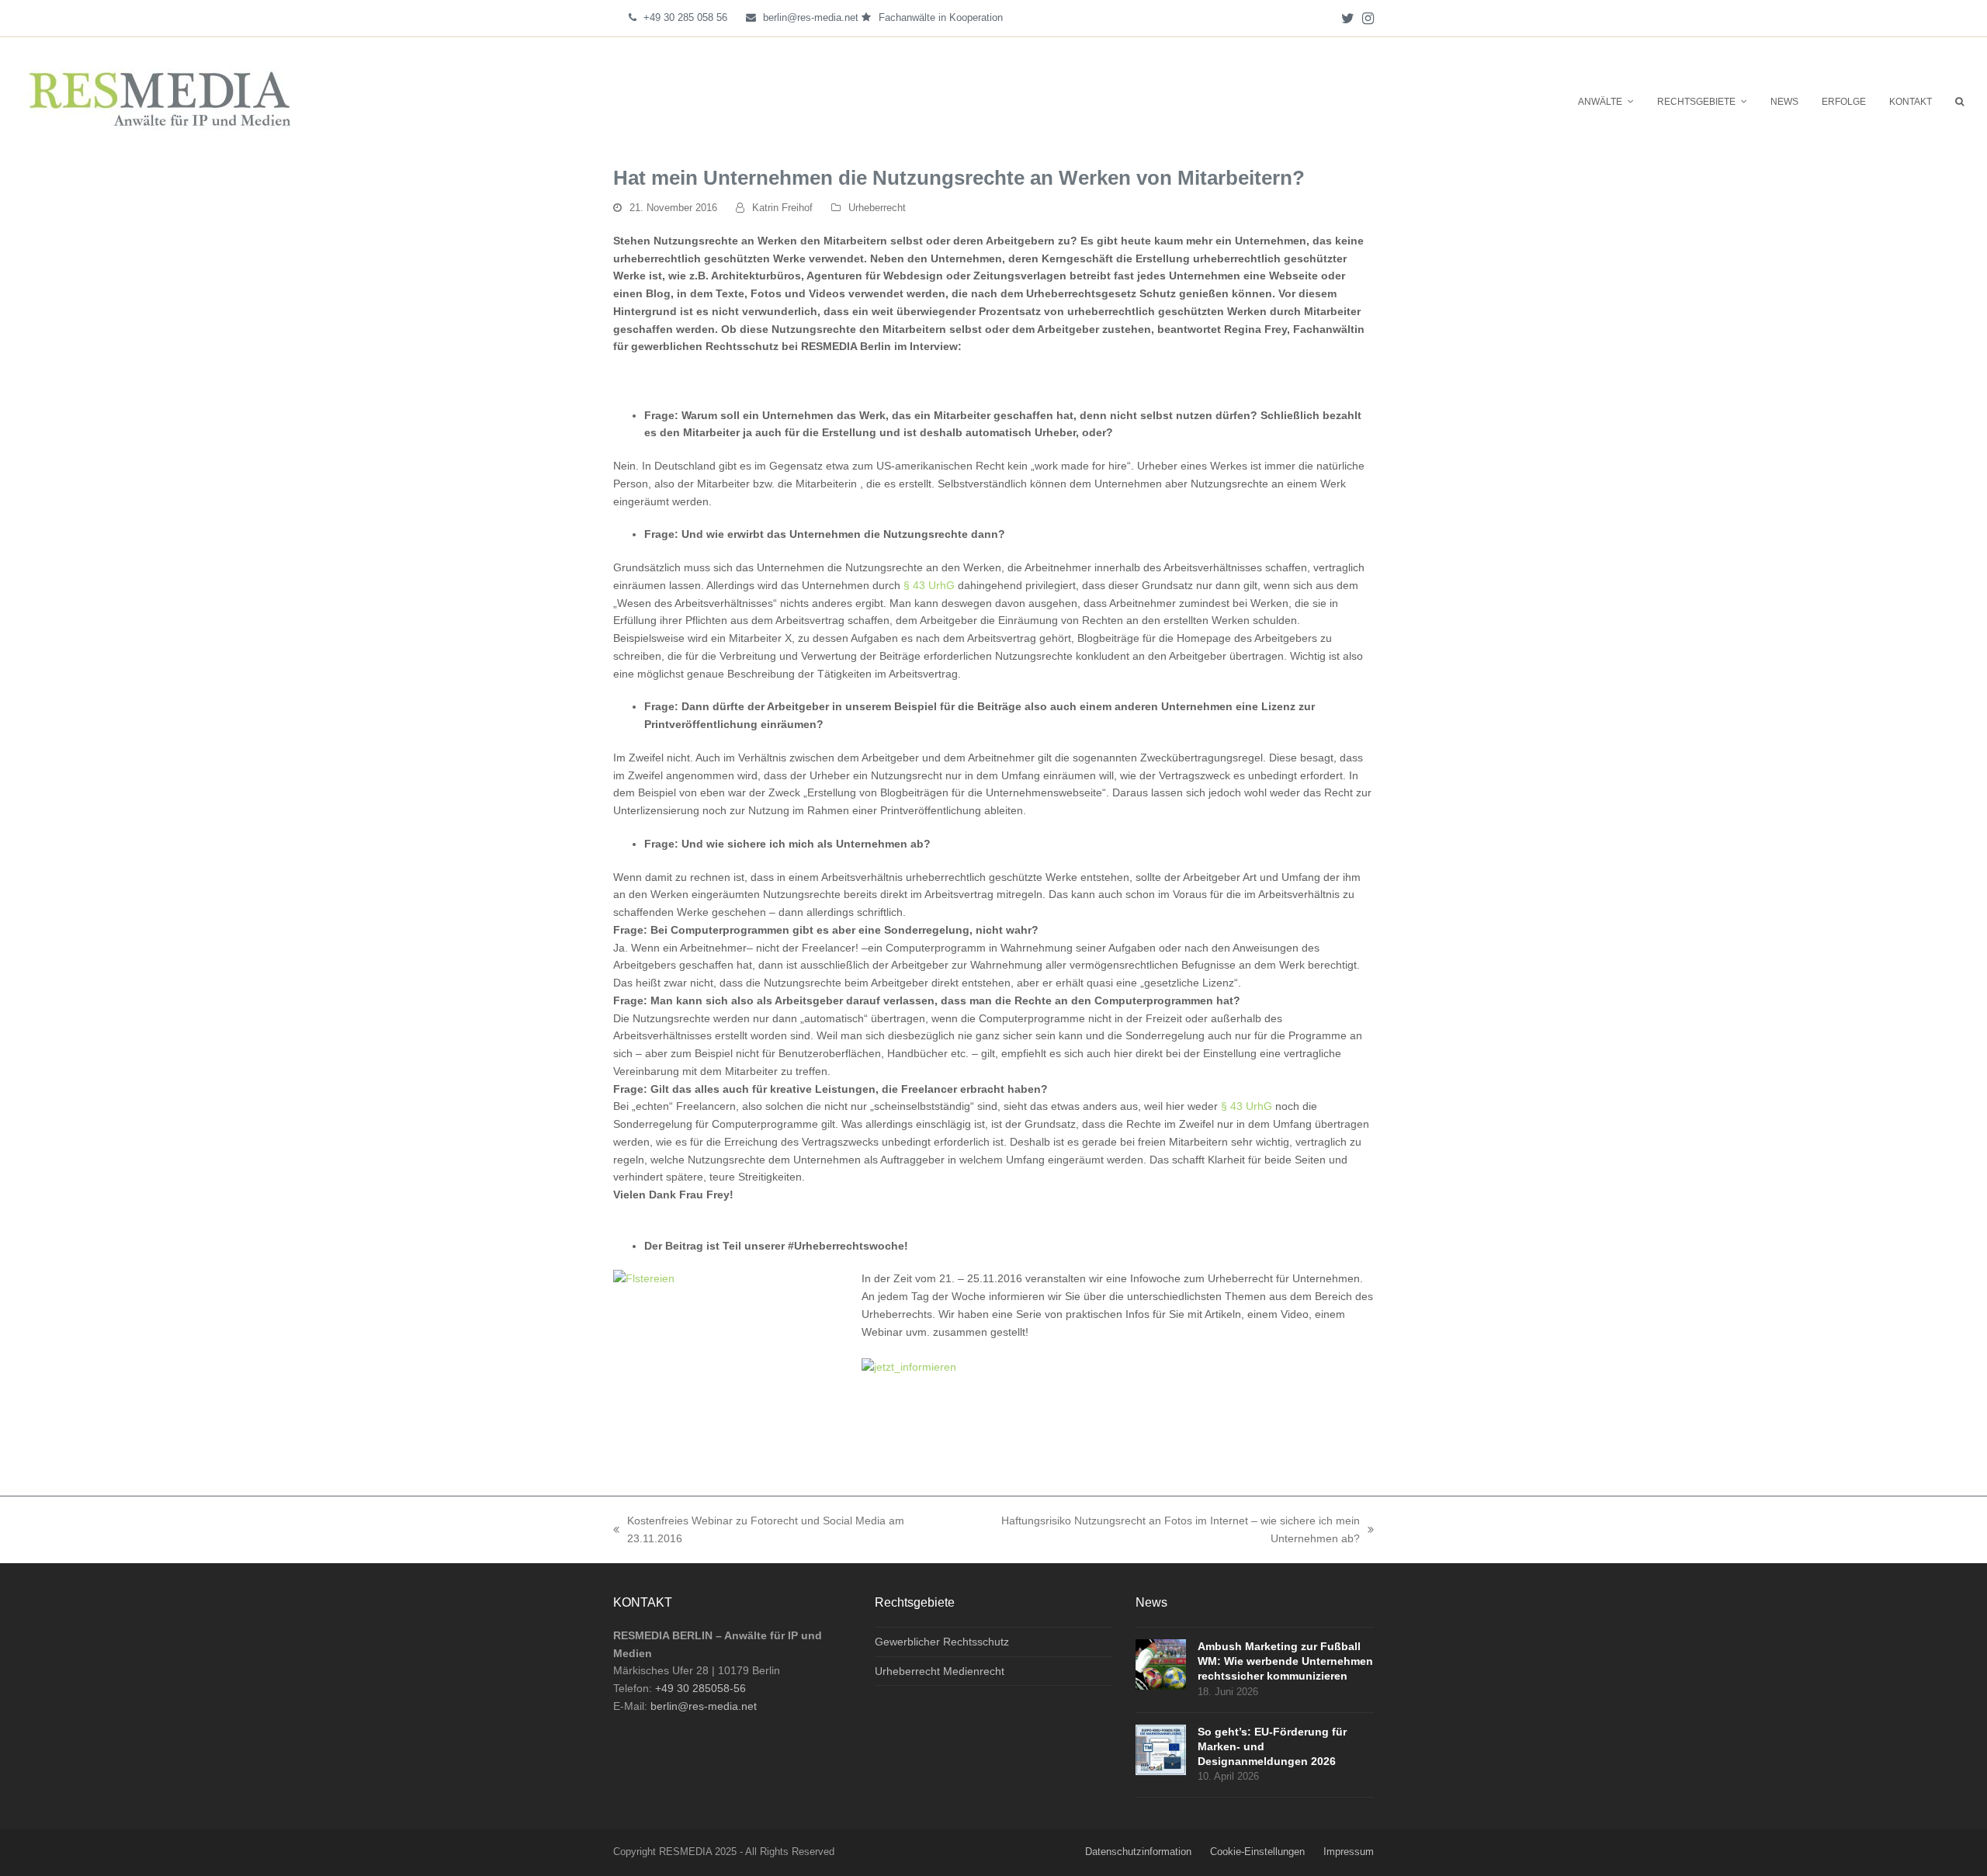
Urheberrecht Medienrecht (940, 1671)
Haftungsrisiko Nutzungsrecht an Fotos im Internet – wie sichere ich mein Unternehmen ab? (1154, 1528)
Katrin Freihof (782, 208)
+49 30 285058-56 (700, 1688)
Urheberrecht (877, 208)
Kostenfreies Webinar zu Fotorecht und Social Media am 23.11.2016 (759, 1528)
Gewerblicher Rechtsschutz (942, 1642)
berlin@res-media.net (811, 17)
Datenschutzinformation (1138, 1852)
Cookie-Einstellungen (1257, 1852)
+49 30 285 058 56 (685, 17)
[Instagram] (1368, 18)
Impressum (1349, 1852)
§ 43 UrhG (929, 585)
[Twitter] (1348, 18)
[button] (1959, 101)
